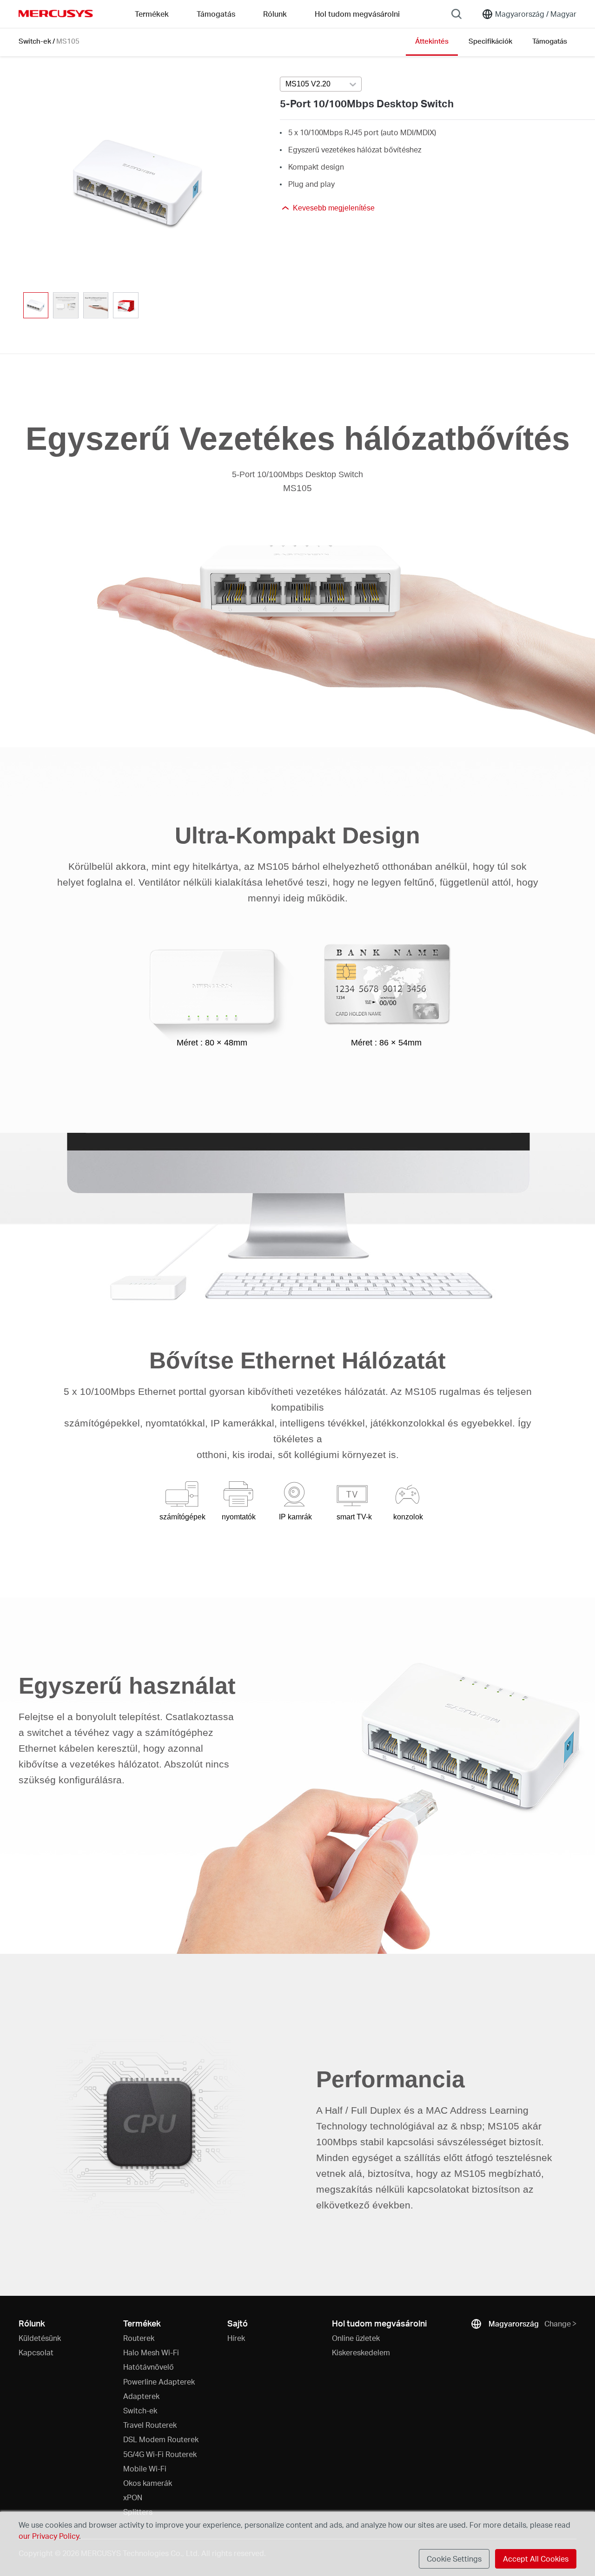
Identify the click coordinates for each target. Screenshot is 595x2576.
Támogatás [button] (216, 14)
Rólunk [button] (275, 14)
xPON (133, 2497)
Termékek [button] (152, 14)
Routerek (139, 2338)
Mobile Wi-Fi (145, 2468)
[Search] (456, 14)
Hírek (236, 2338)
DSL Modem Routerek (161, 2439)
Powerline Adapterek (159, 2382)
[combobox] (321, 85)
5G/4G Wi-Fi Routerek (160, 2454)
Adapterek (141, 2396)
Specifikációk (490, 41)
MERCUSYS (56, 13)
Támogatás (550, 41)
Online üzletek (356, 2338)
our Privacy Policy (49, 2536)
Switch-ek (35, 41)
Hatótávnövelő (149, 2367)
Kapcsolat (36, 2352)
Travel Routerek (150, 2425)
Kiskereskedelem (361, 2352)
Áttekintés (432, 41)
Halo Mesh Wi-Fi (151, 2352)
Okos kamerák (148, 2483)
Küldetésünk (40, 2338)
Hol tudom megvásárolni (357, 14)
